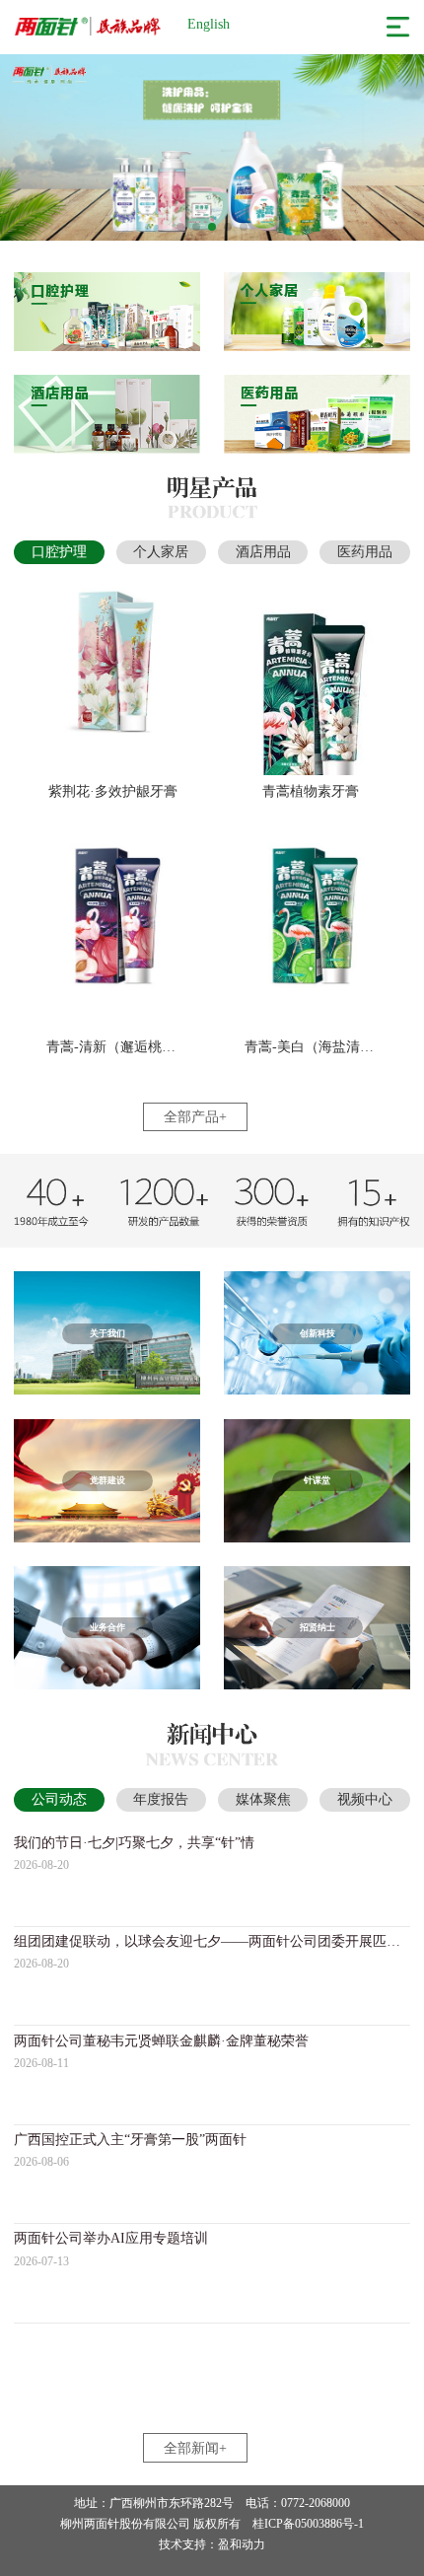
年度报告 (161, 1799)
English (209, 24)
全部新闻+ (195, 2448)
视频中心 (365, 1799)
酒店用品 (263, 552)
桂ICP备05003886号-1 (308, 2524)
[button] (180, 227)
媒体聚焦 (263, 1799)
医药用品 (365, 552)
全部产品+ (195, 1117)
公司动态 (59, 1799)
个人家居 (161, 552)
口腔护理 (59, 552)
